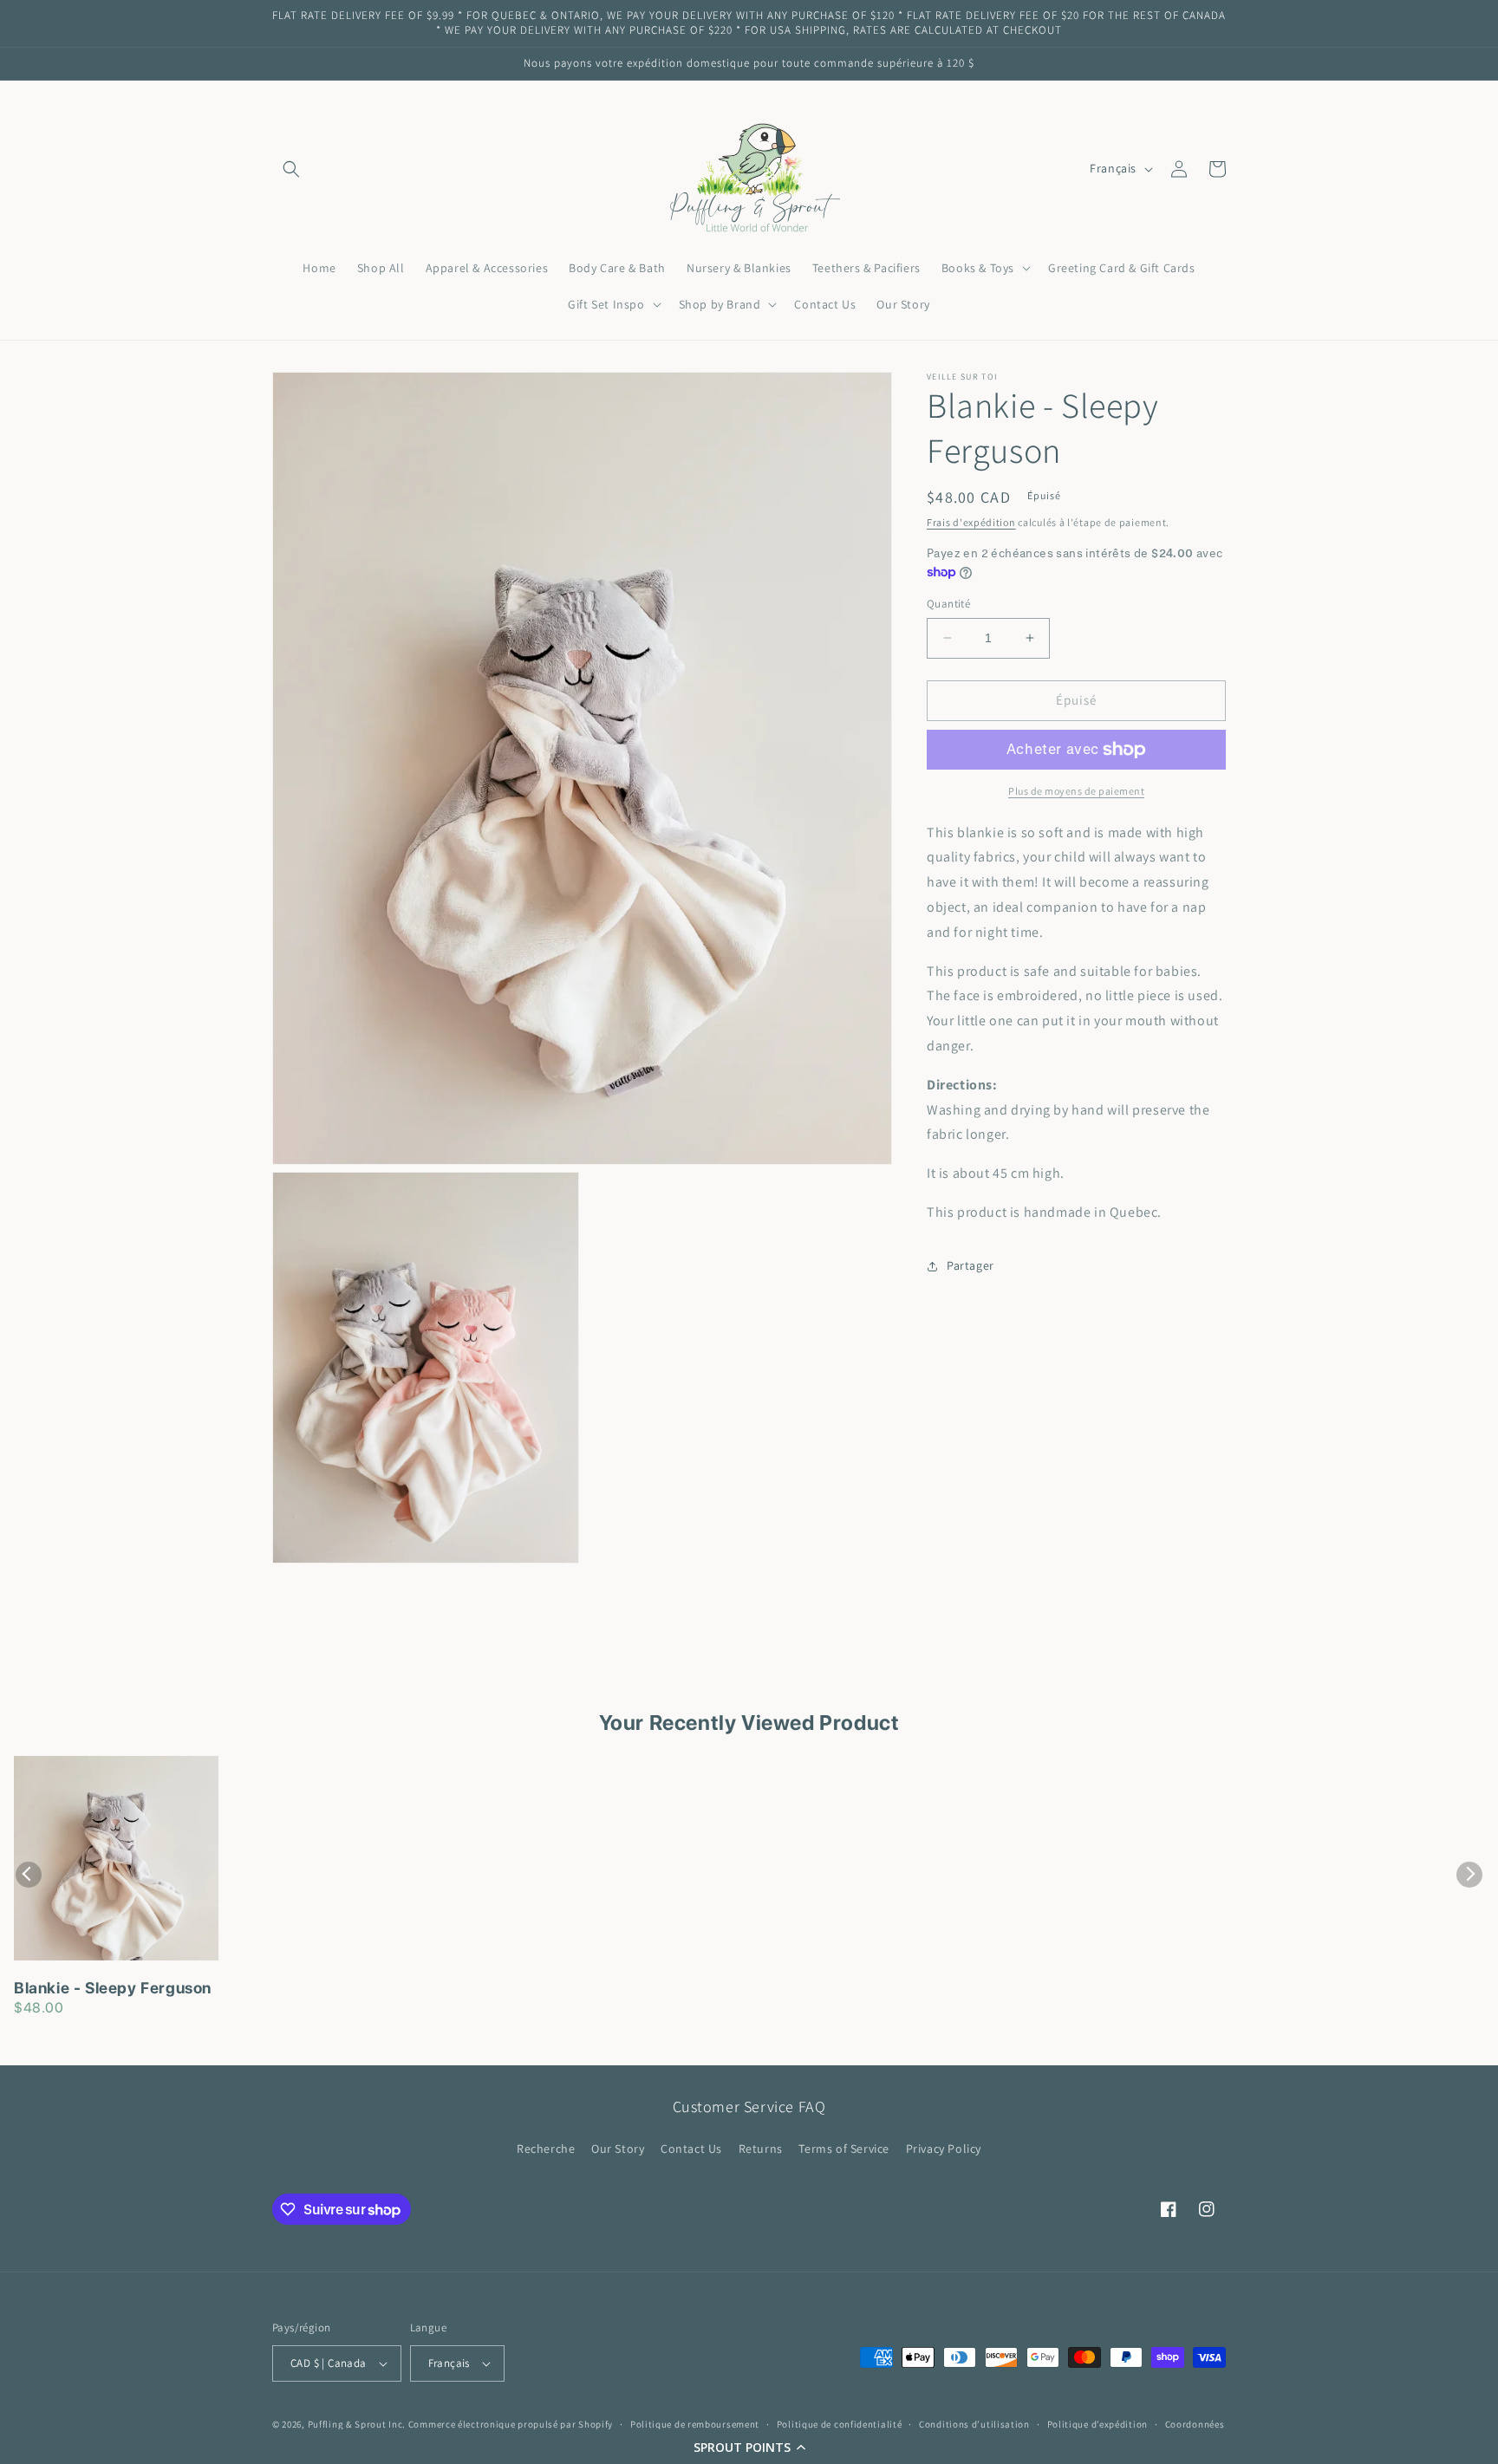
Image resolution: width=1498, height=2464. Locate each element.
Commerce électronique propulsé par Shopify (511, 2424)
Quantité (948, 604)
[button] (749, 2447)
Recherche (546, 2149)
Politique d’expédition (1097, 2424)
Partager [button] (970, 1265)
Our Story (618, 2149)
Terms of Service (844, 2149)
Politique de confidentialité (840, 2424)
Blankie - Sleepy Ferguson (113, 1988)
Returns (761, 2149)
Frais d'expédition (971, 522)
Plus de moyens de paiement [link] (1076, 791)
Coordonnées (1195, 2424)
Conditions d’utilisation (974, 2424)
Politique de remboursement (695, 2424)
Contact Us (691, 2149)
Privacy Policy (944, 2149)
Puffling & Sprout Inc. (357, 2424)
